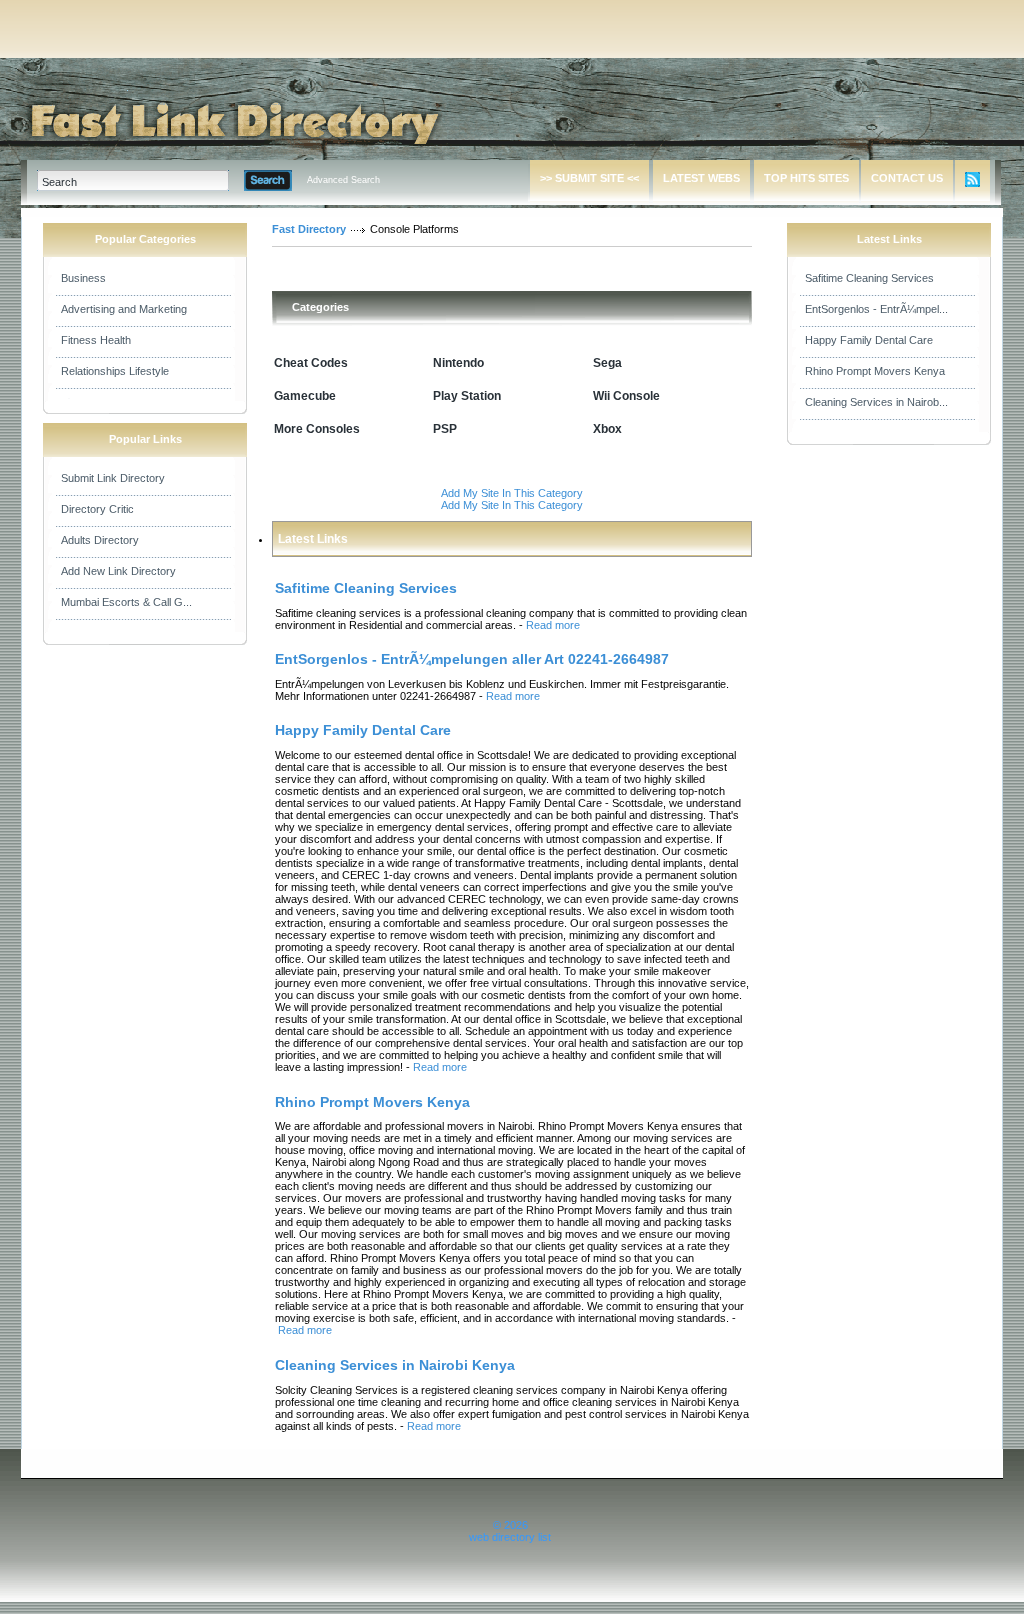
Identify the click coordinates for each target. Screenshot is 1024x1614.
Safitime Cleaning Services (869, 278)
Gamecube (305, 396)
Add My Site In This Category (512, 493)
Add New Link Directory (118, 571)
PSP (445, 429)
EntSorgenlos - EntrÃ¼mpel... (876, 309)
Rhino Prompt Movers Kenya (875, 371)
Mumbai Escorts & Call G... (126, 602)
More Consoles (317, 429)
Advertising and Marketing (124, 309)
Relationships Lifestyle (115, 371)
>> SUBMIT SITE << (589, 178)
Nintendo (458, 363)
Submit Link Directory (113, 478)
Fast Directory (309, 229)
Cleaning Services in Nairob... (876, 402)
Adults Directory (100, 540)
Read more (553, 625)
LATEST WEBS (701, 178)
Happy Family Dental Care (869, 340)
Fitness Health (96, 340)
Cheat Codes (311, 363)
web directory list (510, 1537)
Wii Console (626, 396)
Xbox (607, 429)
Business (83, 278)
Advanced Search (343, 180)
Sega (607, 363)
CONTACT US (907, 178)
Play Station (467, 396)
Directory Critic (97, 509)
